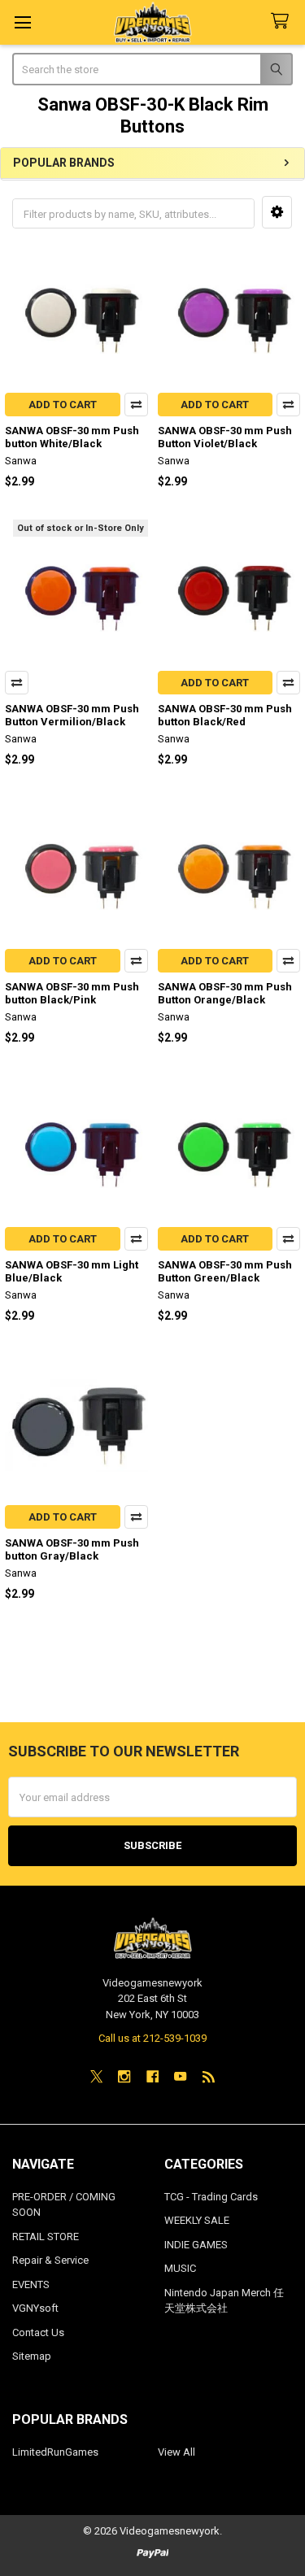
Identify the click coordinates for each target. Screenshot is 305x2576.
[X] (96, 2076)
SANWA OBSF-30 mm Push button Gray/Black (72, 1549)
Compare (136, 405)
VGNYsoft (35, 2308)
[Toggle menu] (22, 22)
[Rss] (209, 2076)
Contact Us (38, 2332)
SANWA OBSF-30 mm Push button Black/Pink (72, 993)
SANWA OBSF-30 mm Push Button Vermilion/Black (72, 715)
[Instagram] (124, 2076)
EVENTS (31, 2284)
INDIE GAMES (196, 2245)
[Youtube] (180, 2076)
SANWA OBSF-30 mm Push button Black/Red (225, 715)
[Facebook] (152, 2076)
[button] (277, 212)
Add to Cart (63, 405)
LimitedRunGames (55, 2452)
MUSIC (180, 2268)
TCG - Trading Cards (211, 2197)
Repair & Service (50, 2260)
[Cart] (283, 22)
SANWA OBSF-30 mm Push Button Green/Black (225, 1271)
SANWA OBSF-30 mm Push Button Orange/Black (225, 993)
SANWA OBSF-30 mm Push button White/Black (72, 437)
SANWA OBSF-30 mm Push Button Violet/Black (225, 437)
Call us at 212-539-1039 (152, 2038)
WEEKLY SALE (197, 2220)
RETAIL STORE (46, 2237)
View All (176, 2452)
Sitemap (32, 2356)
